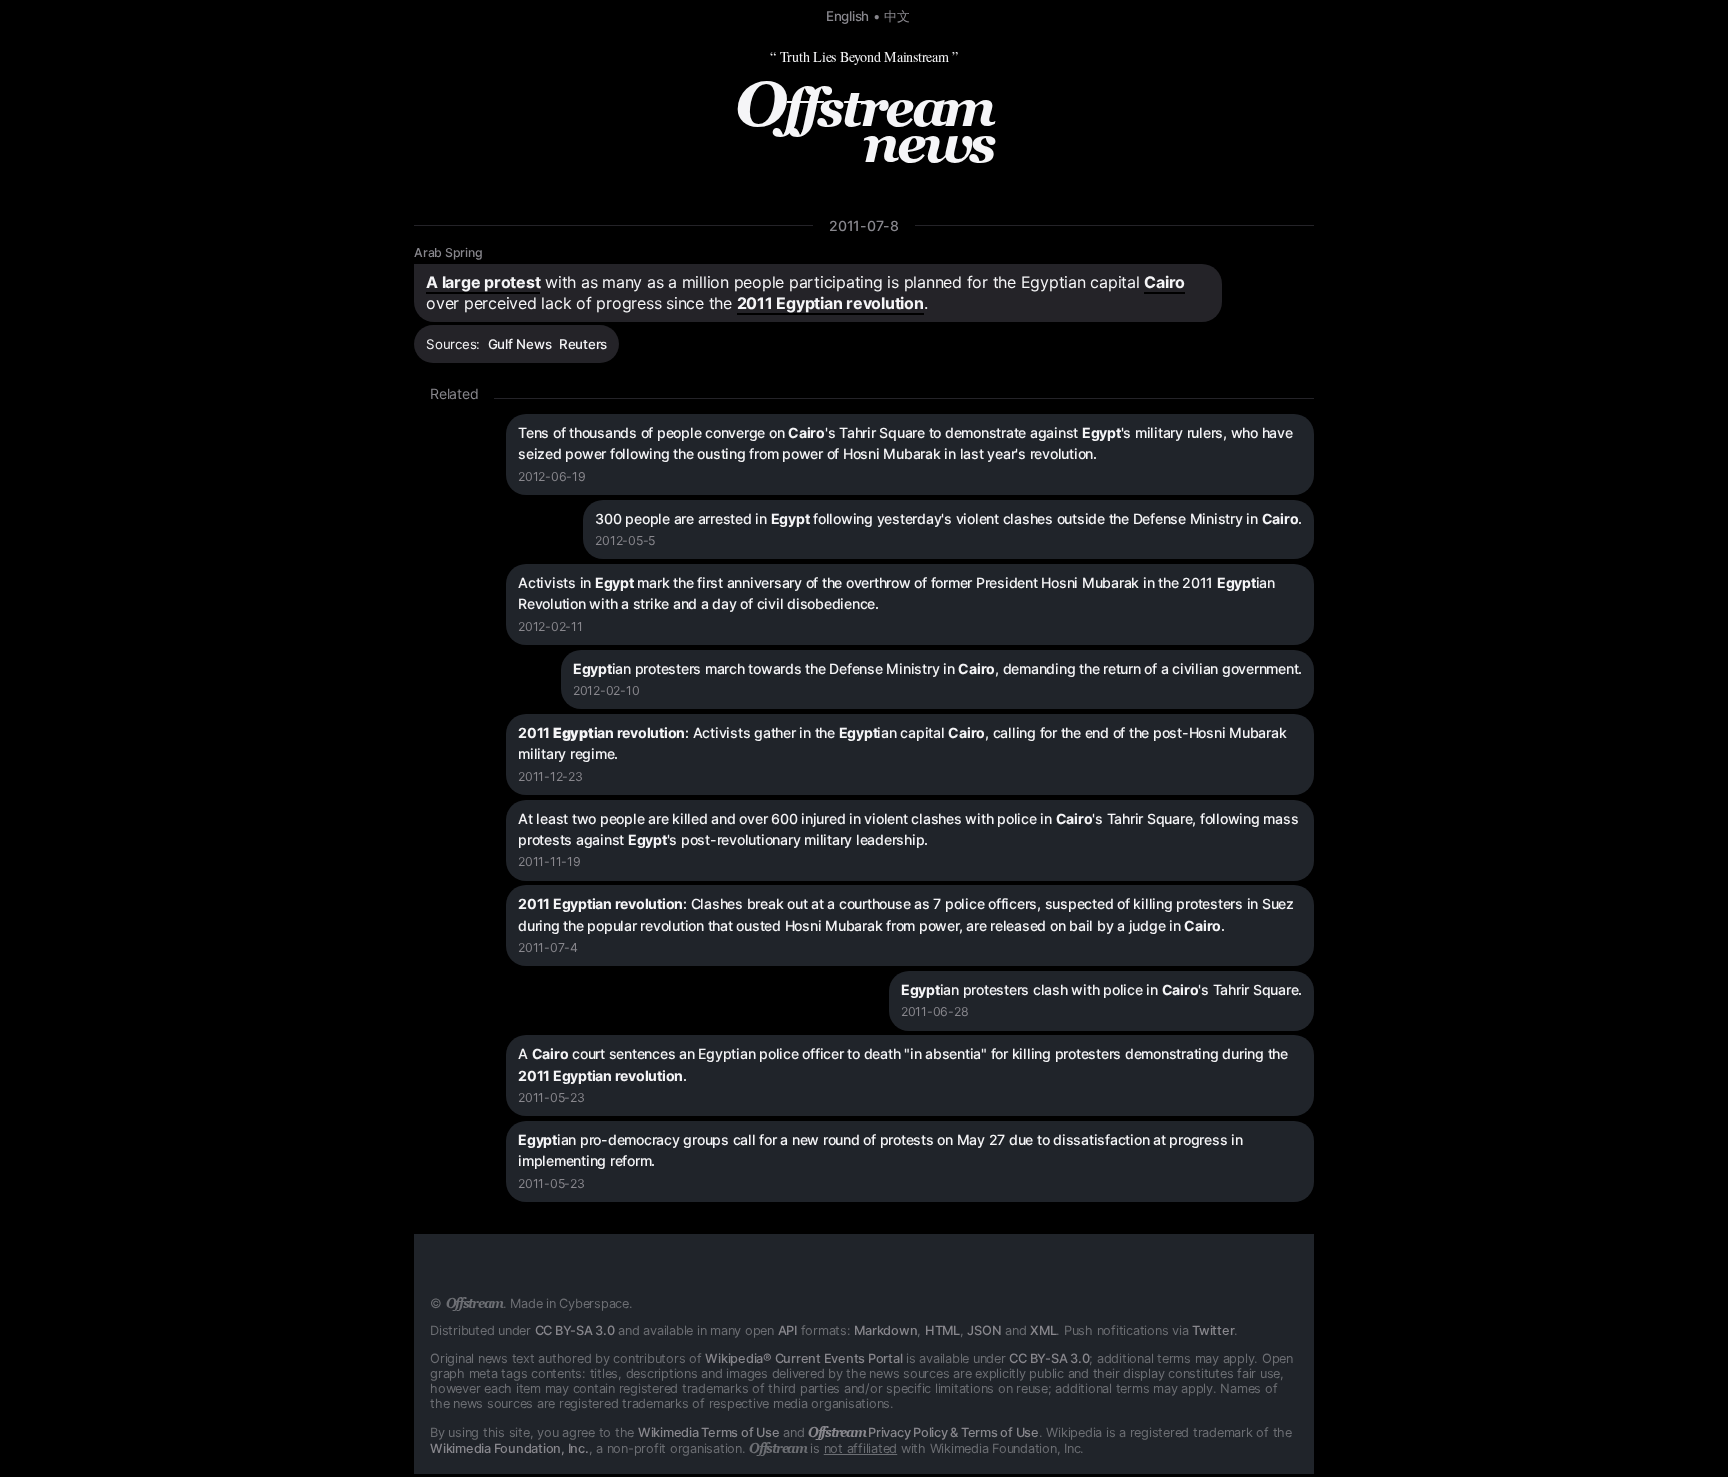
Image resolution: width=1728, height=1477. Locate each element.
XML (1043, 1330)
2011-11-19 (549, 861)
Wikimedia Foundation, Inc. (509, 1448)
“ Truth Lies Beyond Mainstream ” (864, 56)
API (787, 1330)
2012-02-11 (550, 626)
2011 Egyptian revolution (830, 303)
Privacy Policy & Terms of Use (923, 1432)
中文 (897, 16)
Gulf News (520, 344)
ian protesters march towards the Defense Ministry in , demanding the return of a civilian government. (937, 668)
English (847, 16)
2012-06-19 (552, 476)
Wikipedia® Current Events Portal (803, 1358)
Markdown (885, 1330)
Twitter (1213, 1330)
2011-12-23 (550, 776)
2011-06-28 (935, 1011)
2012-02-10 (606, 690)
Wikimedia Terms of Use (709, 1432)
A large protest (483, 282)
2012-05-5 (625, 540)
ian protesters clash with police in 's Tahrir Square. (1101, 989)
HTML (942, 1330)
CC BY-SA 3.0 (575, 1330)
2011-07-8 (864, 225)
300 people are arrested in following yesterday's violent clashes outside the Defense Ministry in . (948, 518)
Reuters (583, 344)
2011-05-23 (551, 1097)
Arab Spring (448, 252)
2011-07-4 (548, 947)
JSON (984, 1330)
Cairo (1164, 282)
